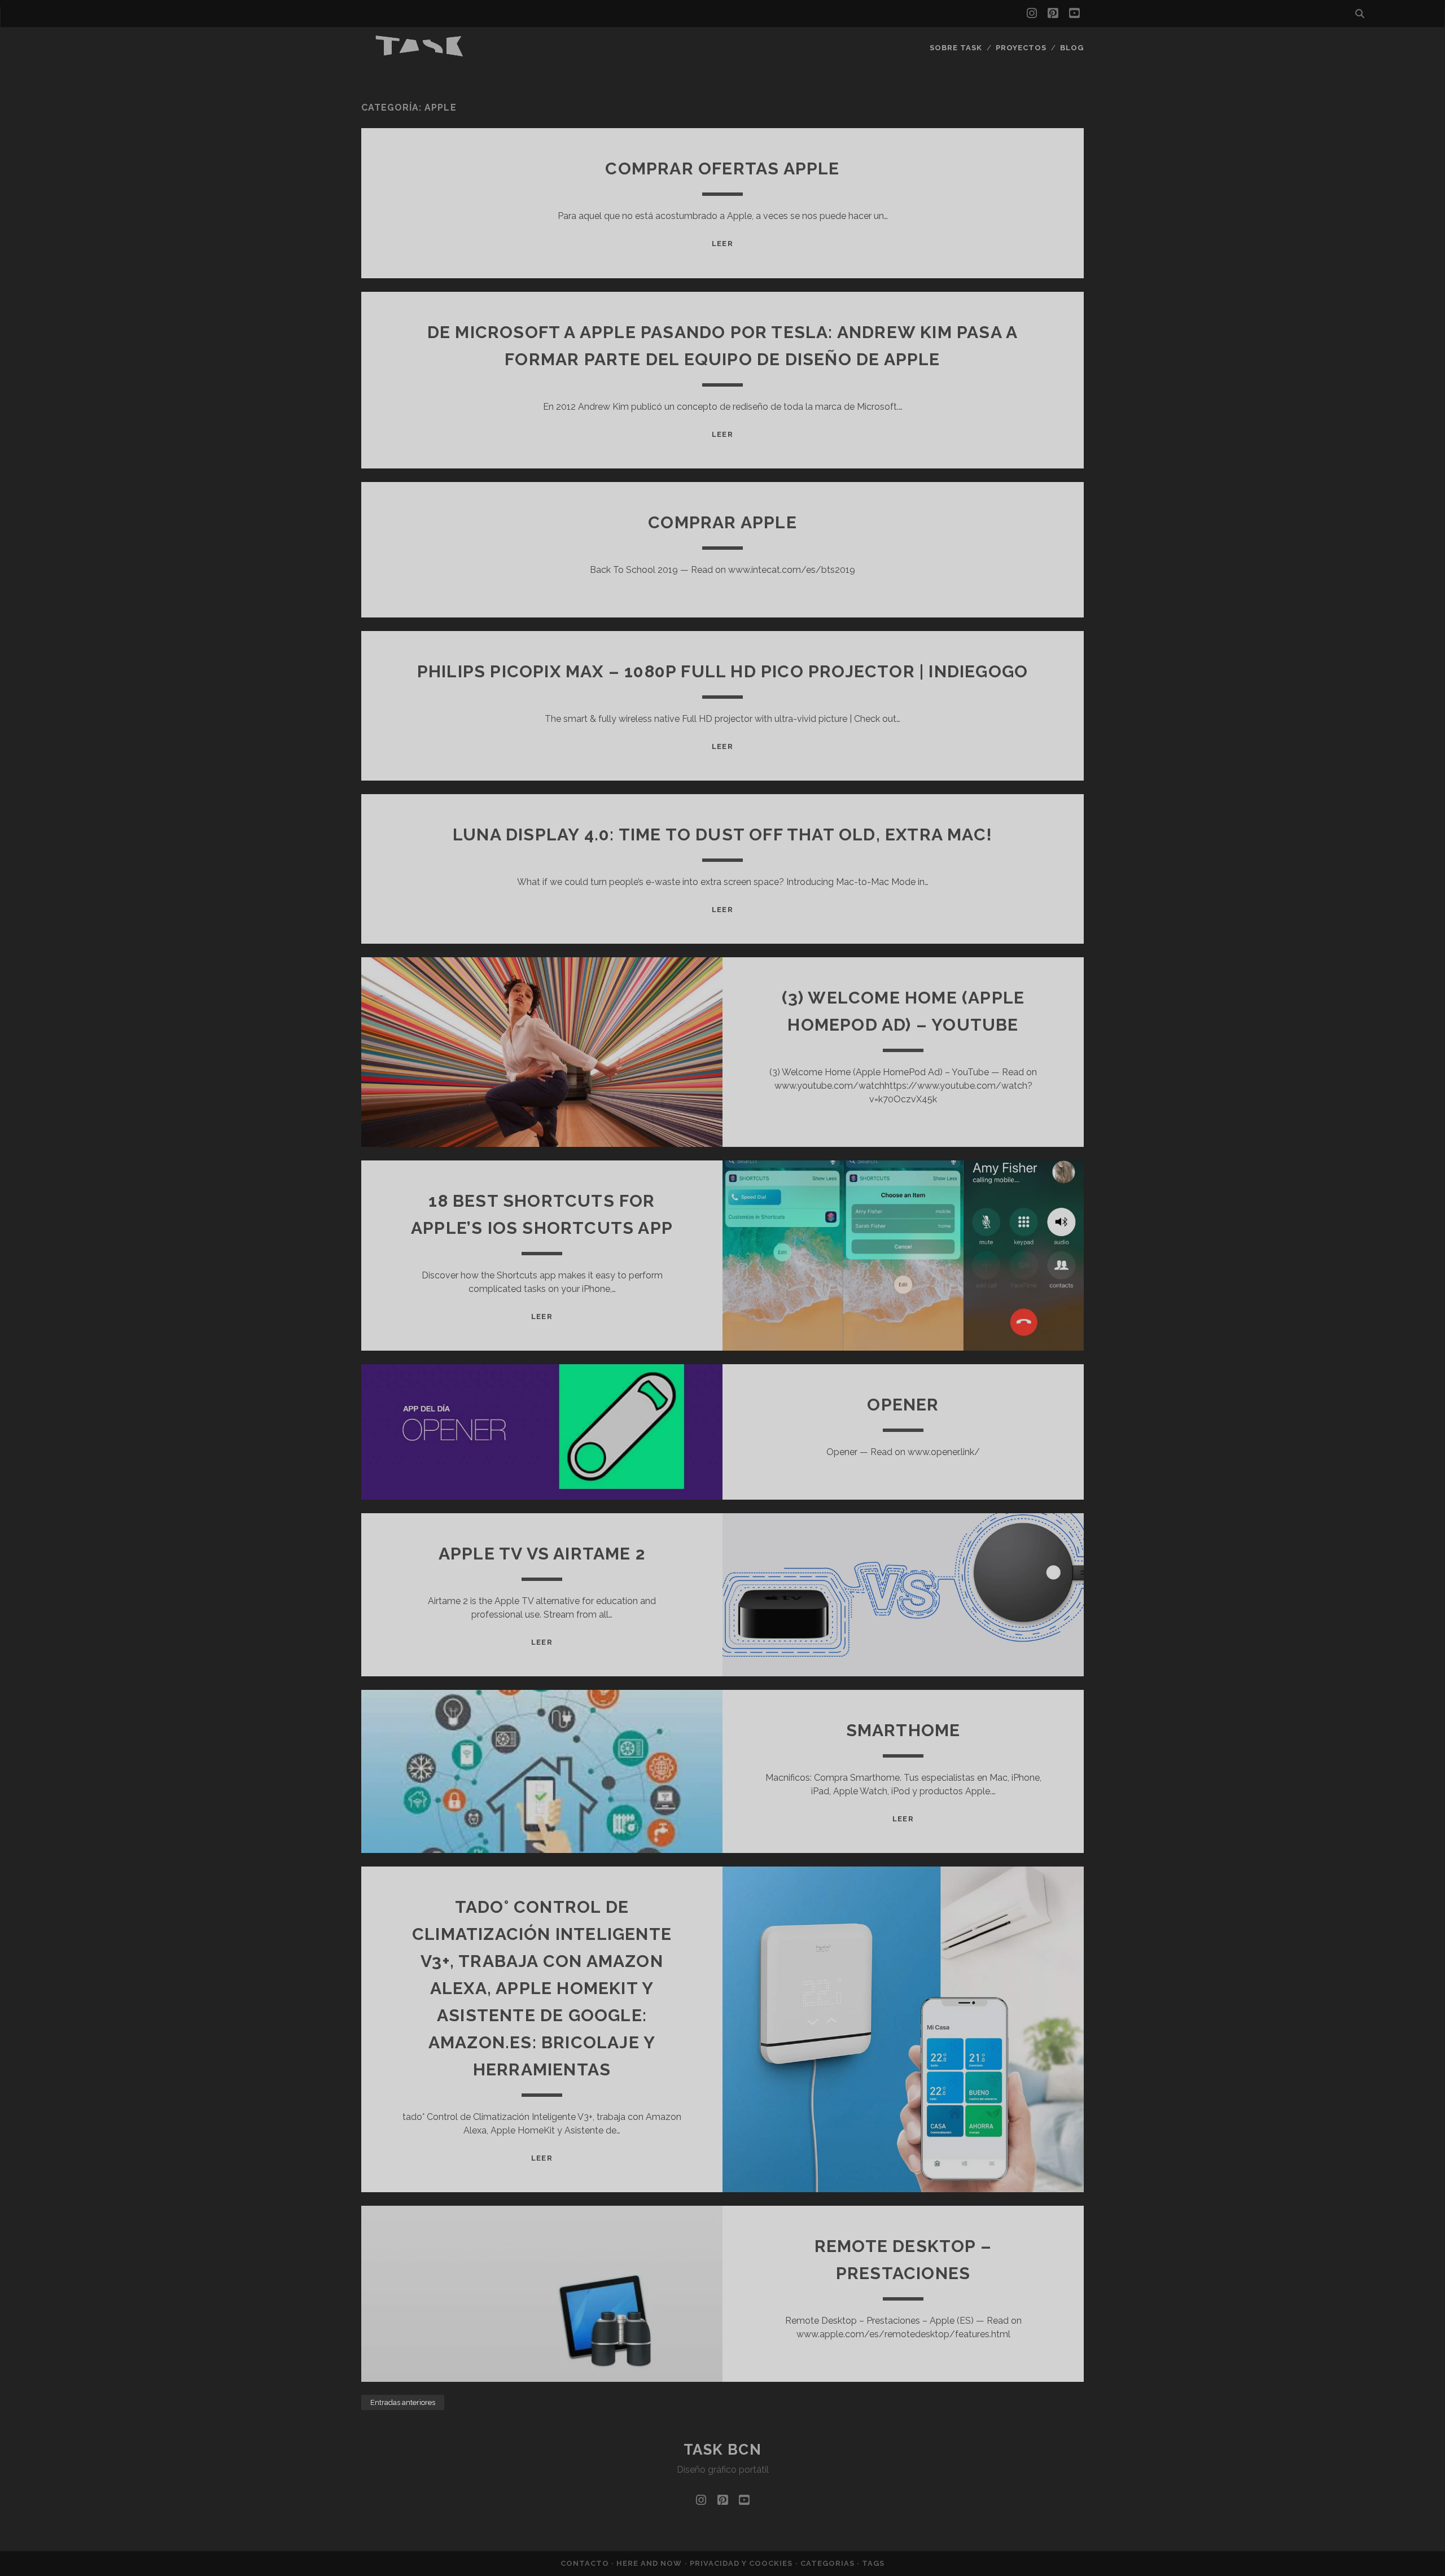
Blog (1072, 48)
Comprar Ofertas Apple (722, 168)
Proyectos (1021, 48)
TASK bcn (722, 2450)
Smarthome (903, 1730)
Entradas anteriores (403, 2402)
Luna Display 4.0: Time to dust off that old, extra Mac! (722, 834)
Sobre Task (956, 48)
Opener (903, 1405)
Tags (873, 2563)
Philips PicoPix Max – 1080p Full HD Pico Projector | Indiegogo (722, 671)
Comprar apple (722, 522)
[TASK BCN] (420, 54)
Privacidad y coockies (743, 2563)
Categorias (829, 2563)
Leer (722, 244)
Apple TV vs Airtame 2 (542, 1554)
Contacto (586, 2563)
